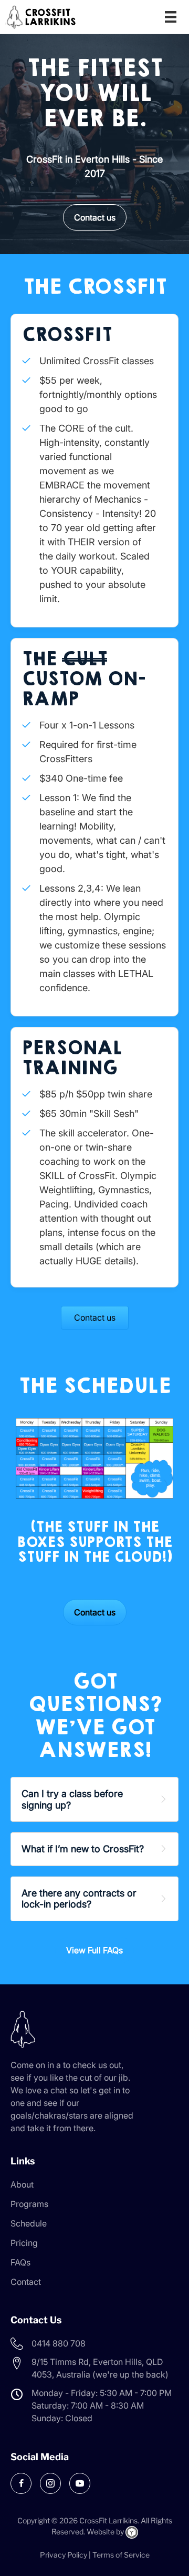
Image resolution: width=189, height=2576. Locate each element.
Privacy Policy (64, 2555)
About (22, 2184)
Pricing (24, 2243)
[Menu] (171, 17)
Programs (29, 2204)
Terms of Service (121, 2555)
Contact (26, 2282)
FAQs (20, 2262)
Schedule (29, 2223)
